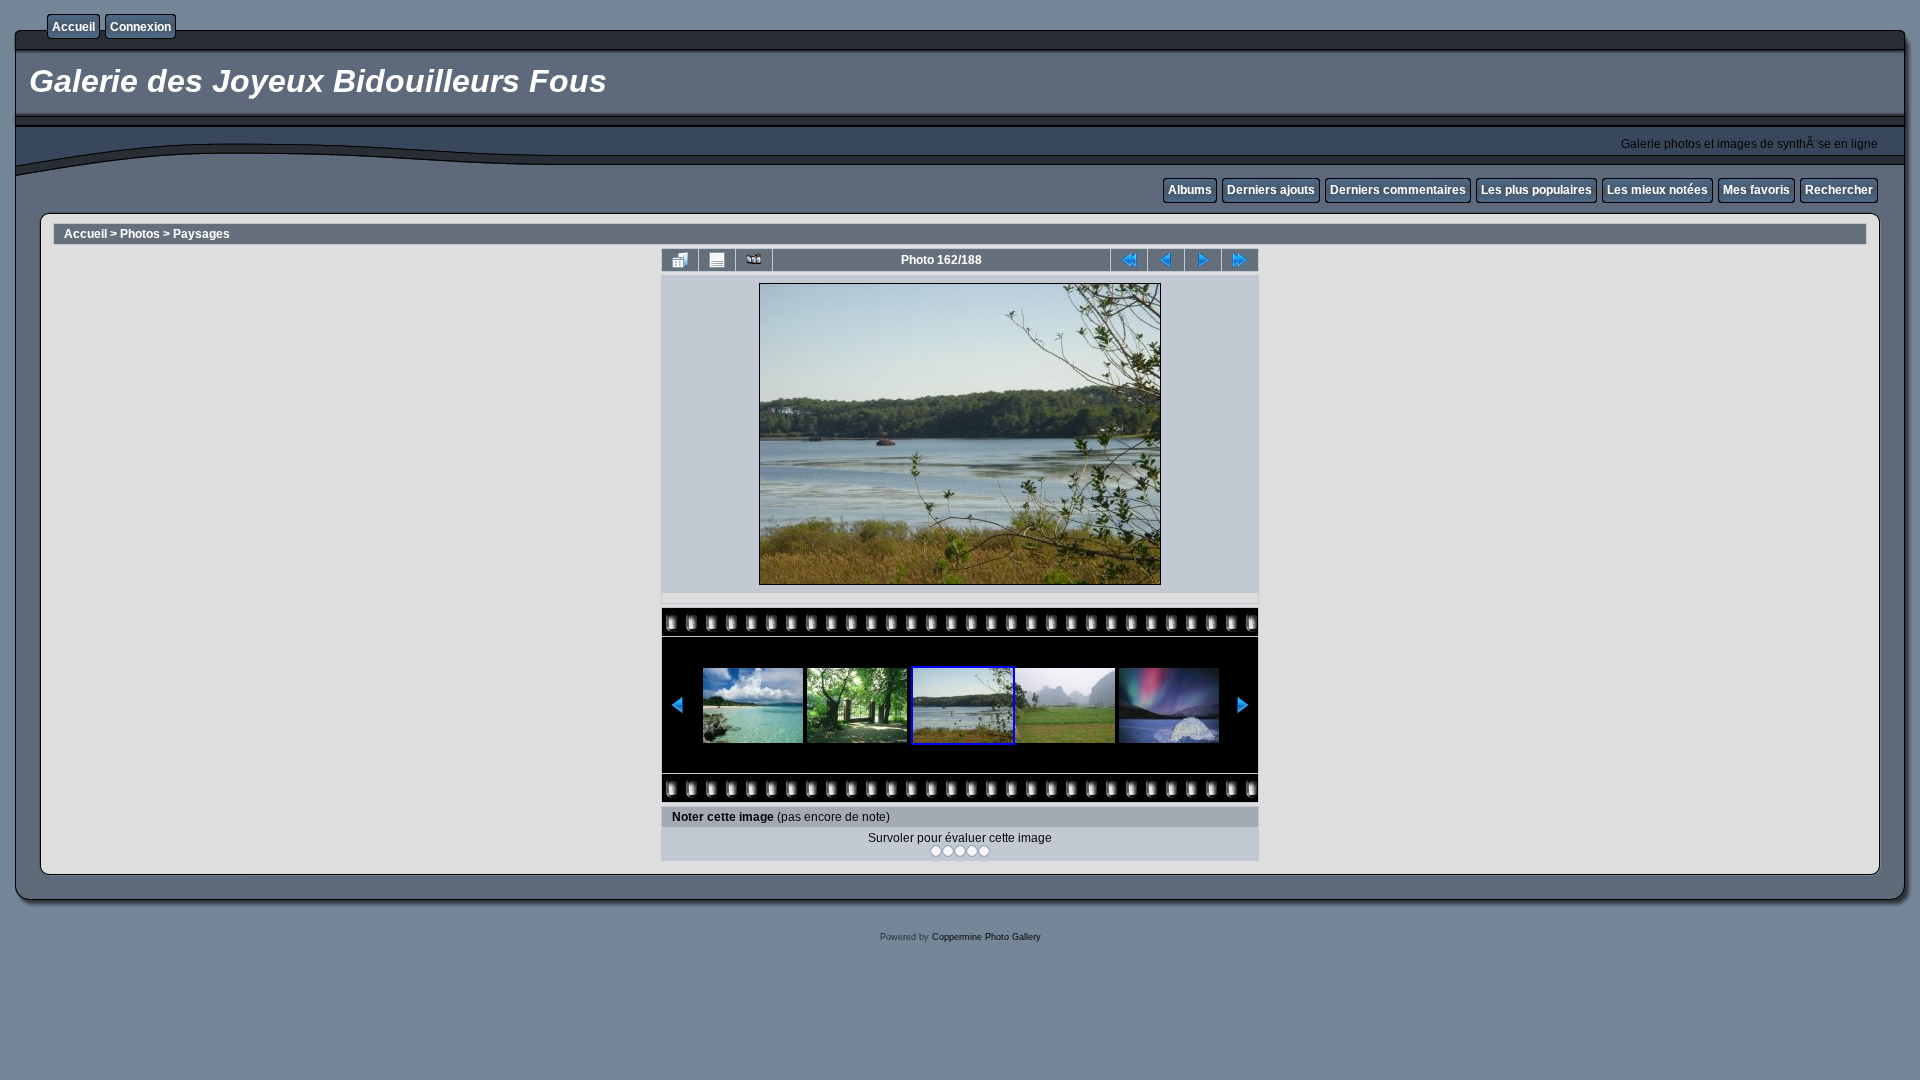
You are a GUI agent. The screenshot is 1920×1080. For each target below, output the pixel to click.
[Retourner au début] (1129, 260)
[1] (936, 851)
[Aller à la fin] (1240, 260)
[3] (960, 851)
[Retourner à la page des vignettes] (680, 260)
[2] (948, 851)
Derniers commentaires (1398, 190)
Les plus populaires (1536, 190)
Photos (140, 234)
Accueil (73, 27)
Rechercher (1839, 190)
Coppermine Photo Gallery (986, 937)
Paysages (201, 234)
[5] (984, 851)
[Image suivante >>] (1203, 260)
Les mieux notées (1657, 190)
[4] (972, 851)
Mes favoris (1756, 190)
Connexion (140, 27)
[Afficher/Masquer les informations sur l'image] (717, 260)
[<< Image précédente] (1166, 260)
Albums (1190, 190)
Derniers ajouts (1271, 190)
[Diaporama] (754, 260)
